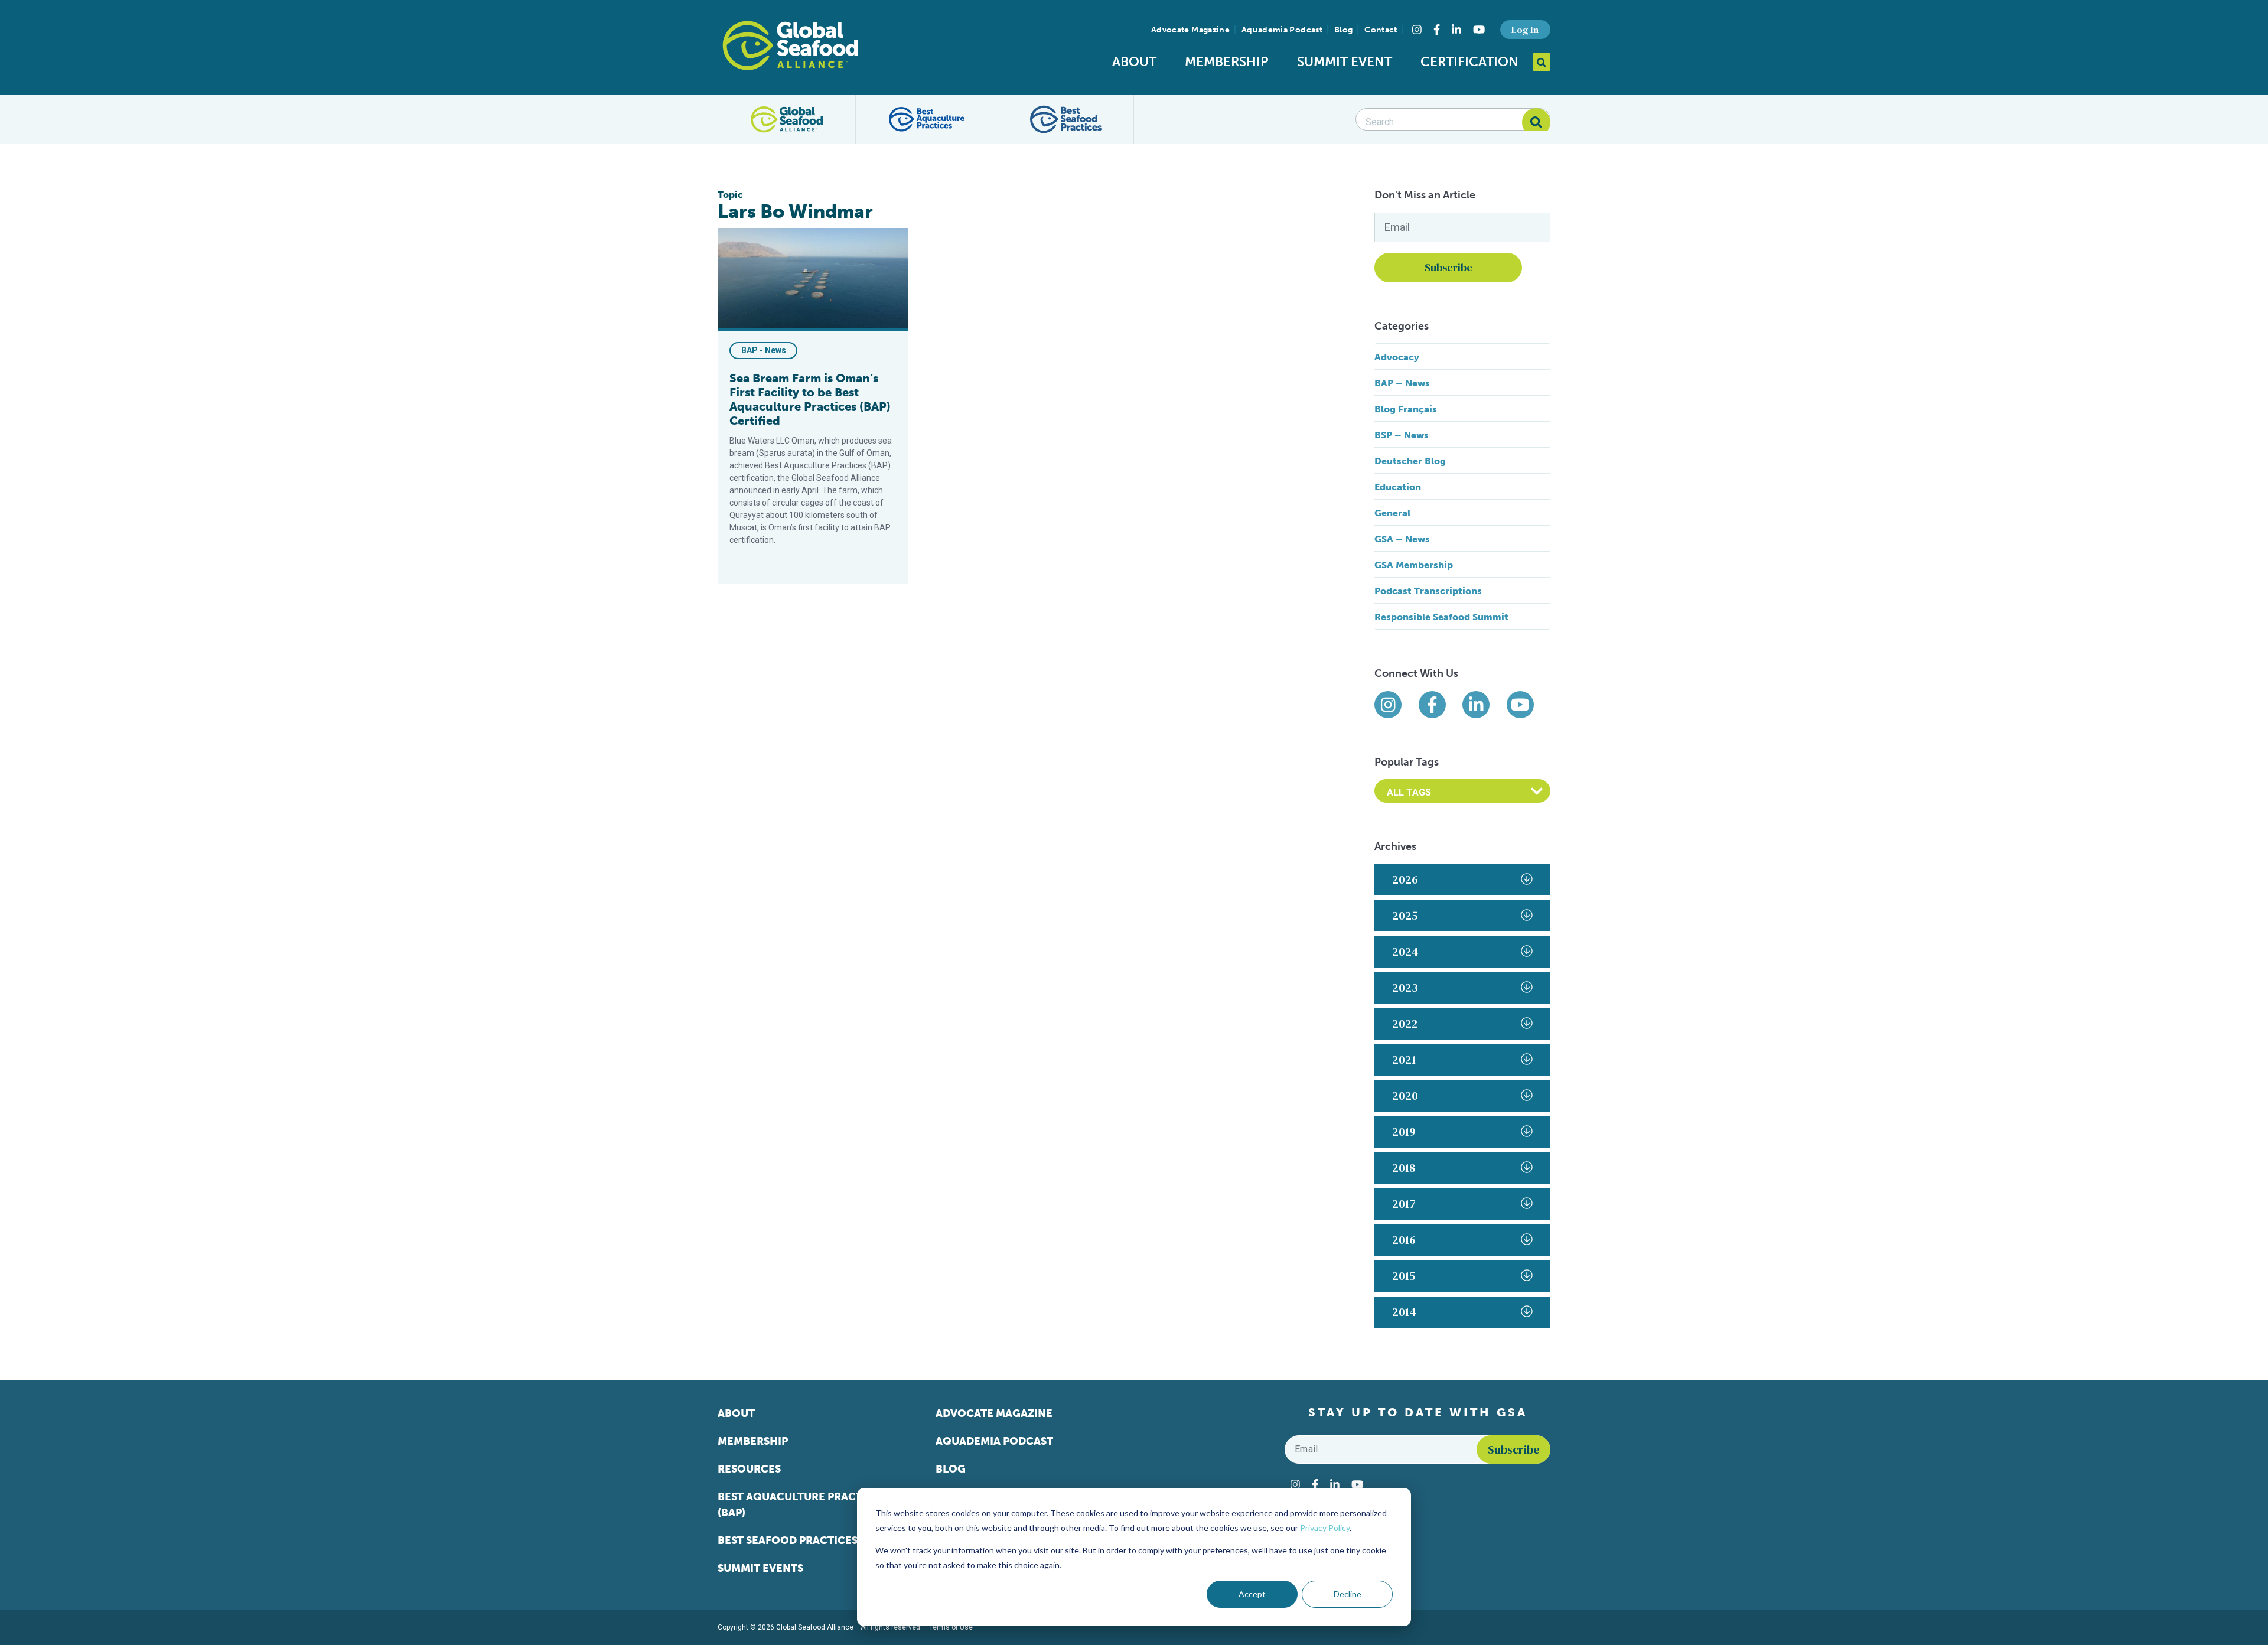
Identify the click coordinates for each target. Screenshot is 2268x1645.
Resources (749, 1469)
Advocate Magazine (1190, 30)
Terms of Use (951, 1627)
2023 (1405, 988)
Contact (1381, 30)
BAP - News (764, 350)
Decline (1348, 1594)
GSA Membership (1414, 565)
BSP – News (1402, 435)
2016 (1404, 1240)
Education (1398, 487)
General (1392, 513)
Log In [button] (1525, 30)
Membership (1227, 62)
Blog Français (1406, 409)
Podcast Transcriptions (1428, 591)
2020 (1405, 1096)
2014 (1404, 1312)
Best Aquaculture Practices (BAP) (802, 1505)
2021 (1404, 1060)
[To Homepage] (790, 45)
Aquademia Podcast (1282, 30)
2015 (1404, 1276)
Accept (1252, 1594)
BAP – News (1402, 383)
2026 (1405, 879)
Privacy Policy (1325, 1528)
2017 (1404, 1204)
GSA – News (1402, 539)
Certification (1469, 62)
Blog (1343, 30)
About (1134, 62)
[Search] (1536, 122)
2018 (1404, 1168)
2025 (1405, 916)
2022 (1405, 1024)
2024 (1405, 952)
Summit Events (760, 1568)
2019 (1404, 1132)
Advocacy (1397, 357)
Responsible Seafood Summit (1441, 617)
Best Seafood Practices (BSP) (802, 1540)
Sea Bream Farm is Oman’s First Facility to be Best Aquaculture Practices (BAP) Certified (810, 399)
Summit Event (1345, 62)
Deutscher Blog (1410, 461)
